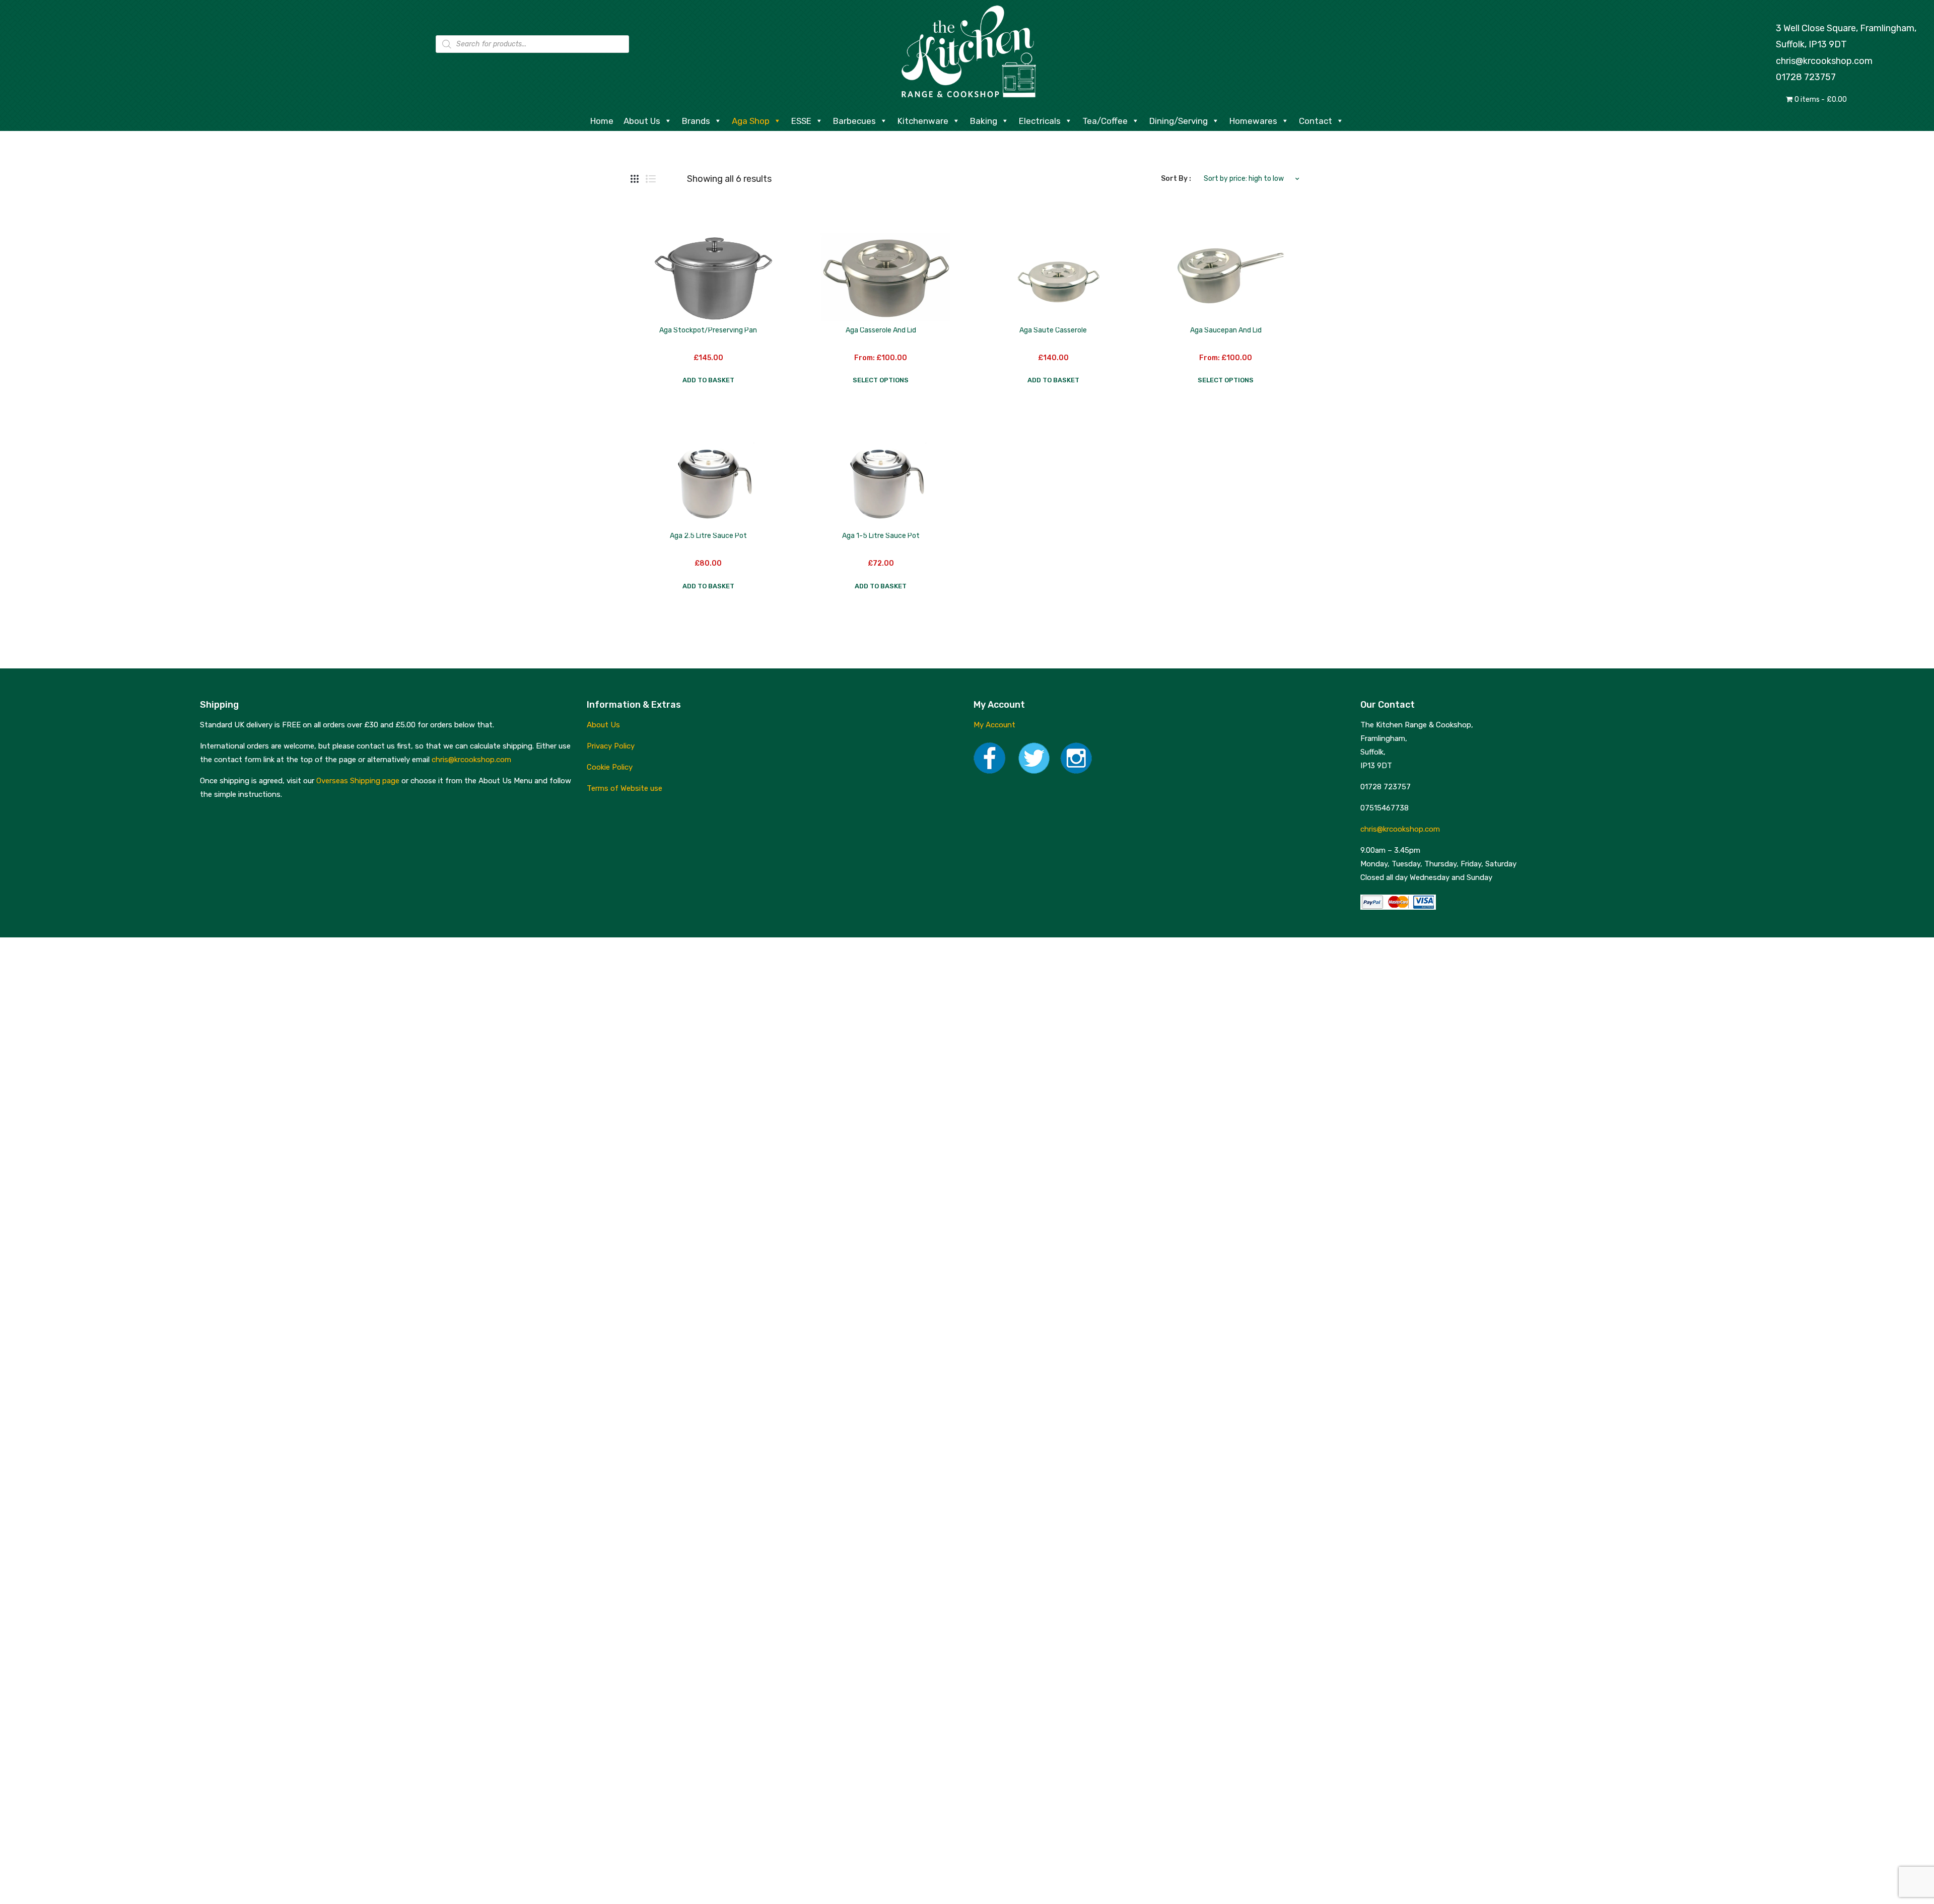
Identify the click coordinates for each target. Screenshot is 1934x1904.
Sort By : (1176, 179)
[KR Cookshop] (967, 50)
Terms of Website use (625, 788)
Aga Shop (751, 121)
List (651, 179)
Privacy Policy (611, 746)
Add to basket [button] (708, 380)
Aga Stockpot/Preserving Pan (708, 330)
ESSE (801, 121)
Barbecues (854, 121)
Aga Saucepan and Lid (1226, 330)
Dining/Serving (1179, 121)
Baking (984, 121)
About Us (642, 121)
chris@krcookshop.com (1824, 61)
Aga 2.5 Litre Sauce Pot (708, 536)
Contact (1316, 121)
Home (602, 121)
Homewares (1253, 121)
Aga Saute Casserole (1053, 330)
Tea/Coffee (1105, 121)
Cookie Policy (610, 767)
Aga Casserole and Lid (881, 330)
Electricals (1040, 121)
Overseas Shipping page (358, 781)
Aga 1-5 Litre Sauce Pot (881, 536)
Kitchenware (923, 121)
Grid (635, 179)
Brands (696, 121)
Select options (881, 380)
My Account (994, 725)
